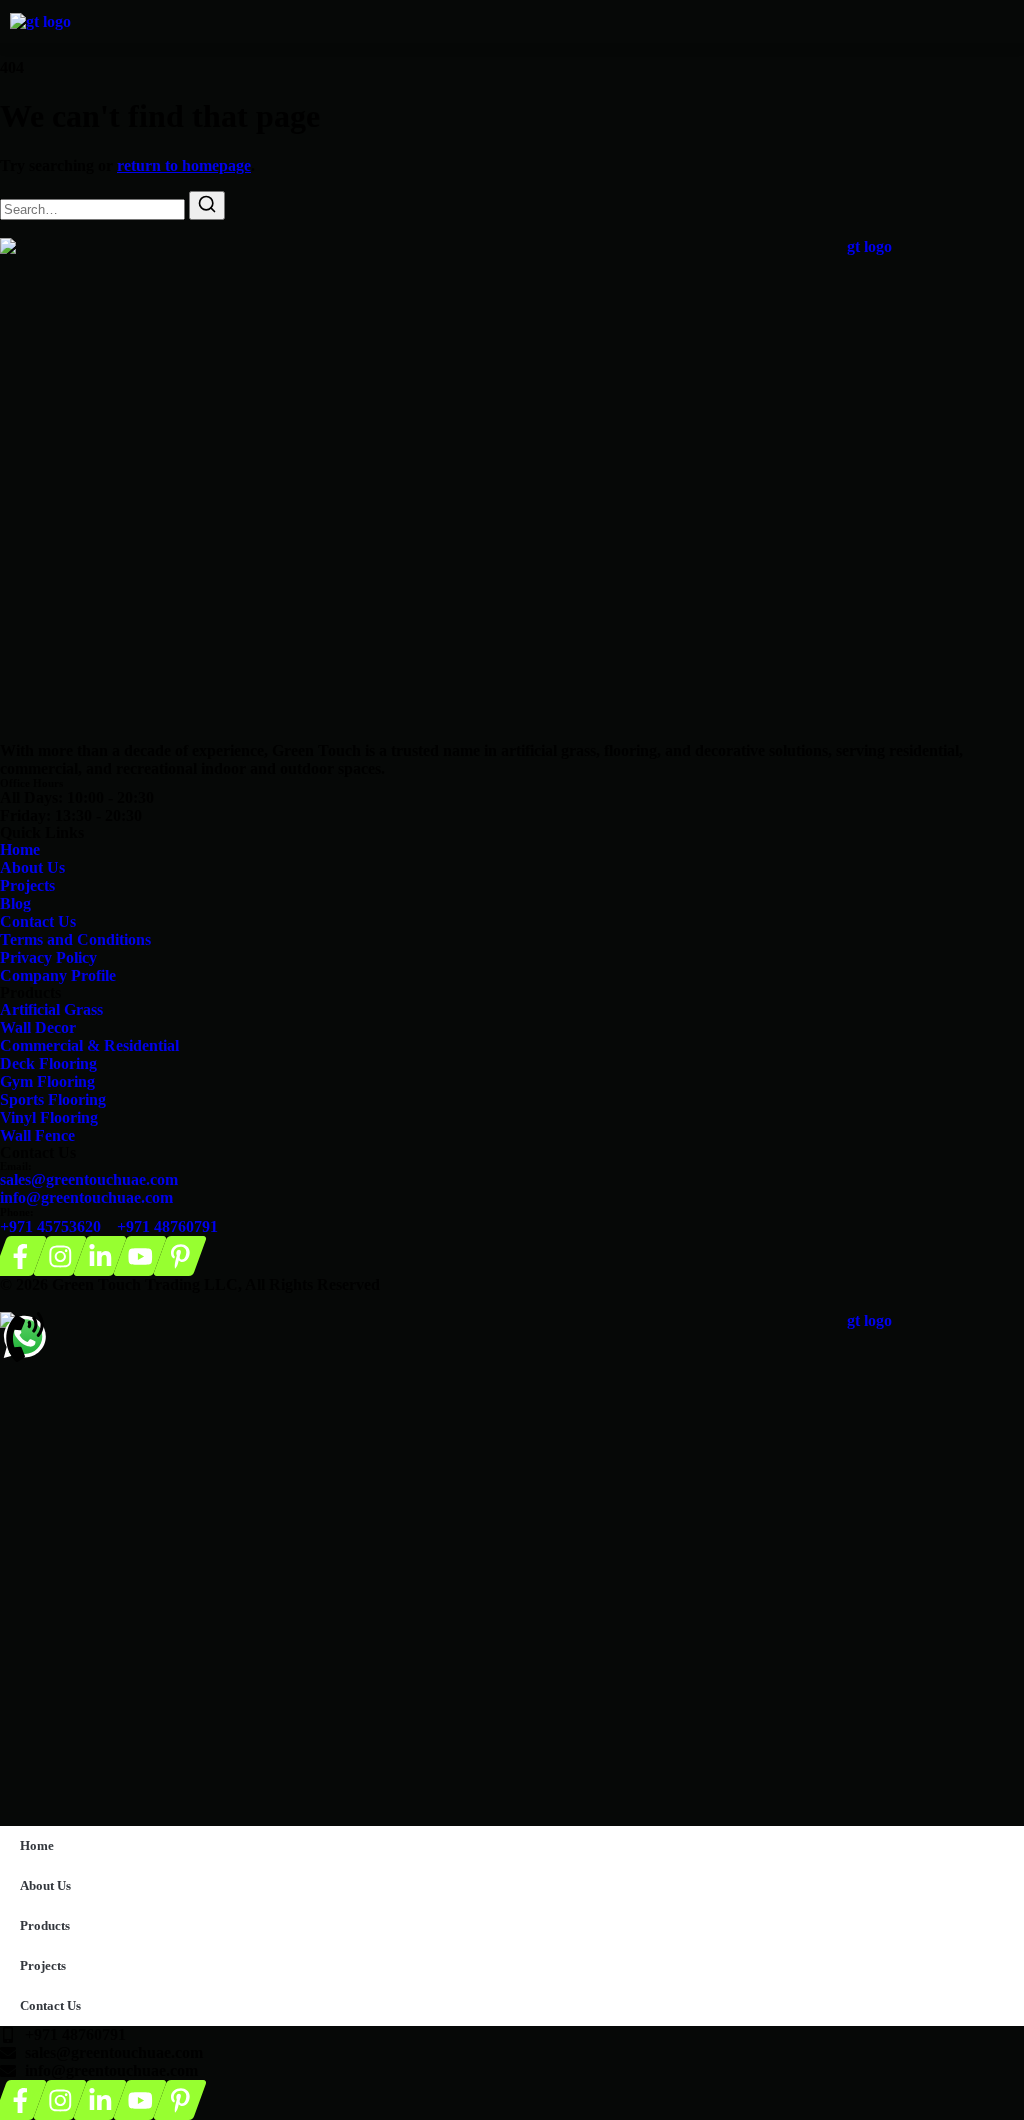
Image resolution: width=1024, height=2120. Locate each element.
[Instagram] (60, 1256)
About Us (45, 1885)
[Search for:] (94, 208)
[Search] (207, 205)
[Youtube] (140, 1256)
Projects (43, 1965)
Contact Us (50, 2005)
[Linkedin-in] (100, 1256)
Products (45, 1925)
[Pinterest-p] (180, 1256)
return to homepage (184, 165)
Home (37, 1845)
